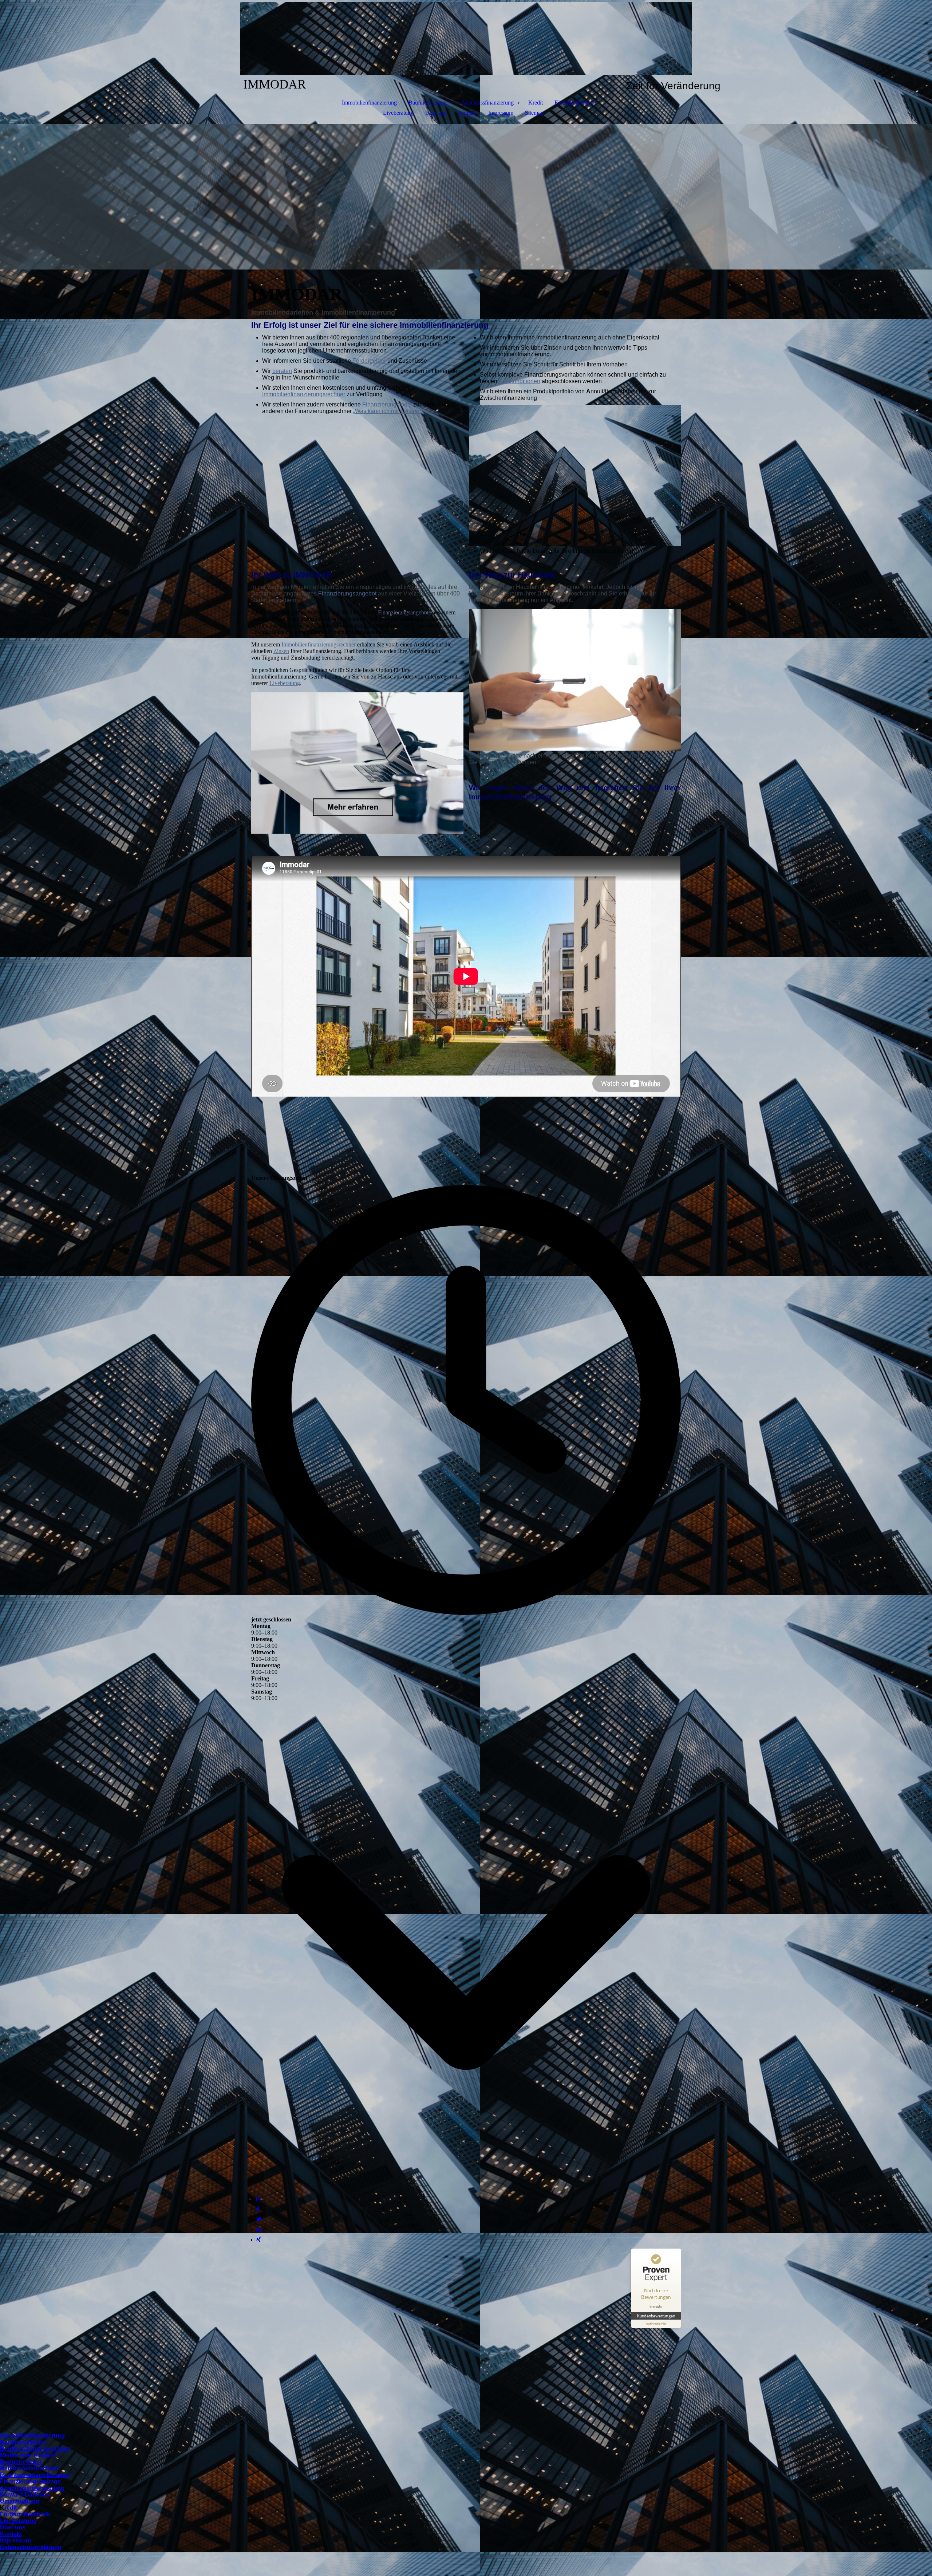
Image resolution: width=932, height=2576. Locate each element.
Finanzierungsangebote (404, 612)
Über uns (436, 113)
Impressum (501, 113)
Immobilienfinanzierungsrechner (304, 394)
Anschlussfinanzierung (487, 103)
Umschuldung (20, 2501)
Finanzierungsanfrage (30, 2481)
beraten (282, 371)
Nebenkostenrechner (29, 2468)
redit (11, 2508)
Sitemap (534, 113)
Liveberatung (398, 113)
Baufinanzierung (428, 103)
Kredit (536, 103)
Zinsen (281, 651)
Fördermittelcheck (575, 103)
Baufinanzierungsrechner (35, 2449)
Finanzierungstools (387, 404)
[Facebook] (258, 2209)
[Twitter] (259, 2219)
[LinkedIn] (259, 2229)
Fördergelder (369, 361)
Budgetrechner (21, 2462)
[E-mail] (259, 2199)
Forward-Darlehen (25, 2495)
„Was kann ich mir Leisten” (387, 411)
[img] (466, 39)
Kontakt (467, 113)
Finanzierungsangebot (347, 593)
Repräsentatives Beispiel (34, 2475)
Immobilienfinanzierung (369, 103)
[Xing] (259, 2240)
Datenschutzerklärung (31, 2547)
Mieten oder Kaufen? (29, 2455)
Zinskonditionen (520, 381)
